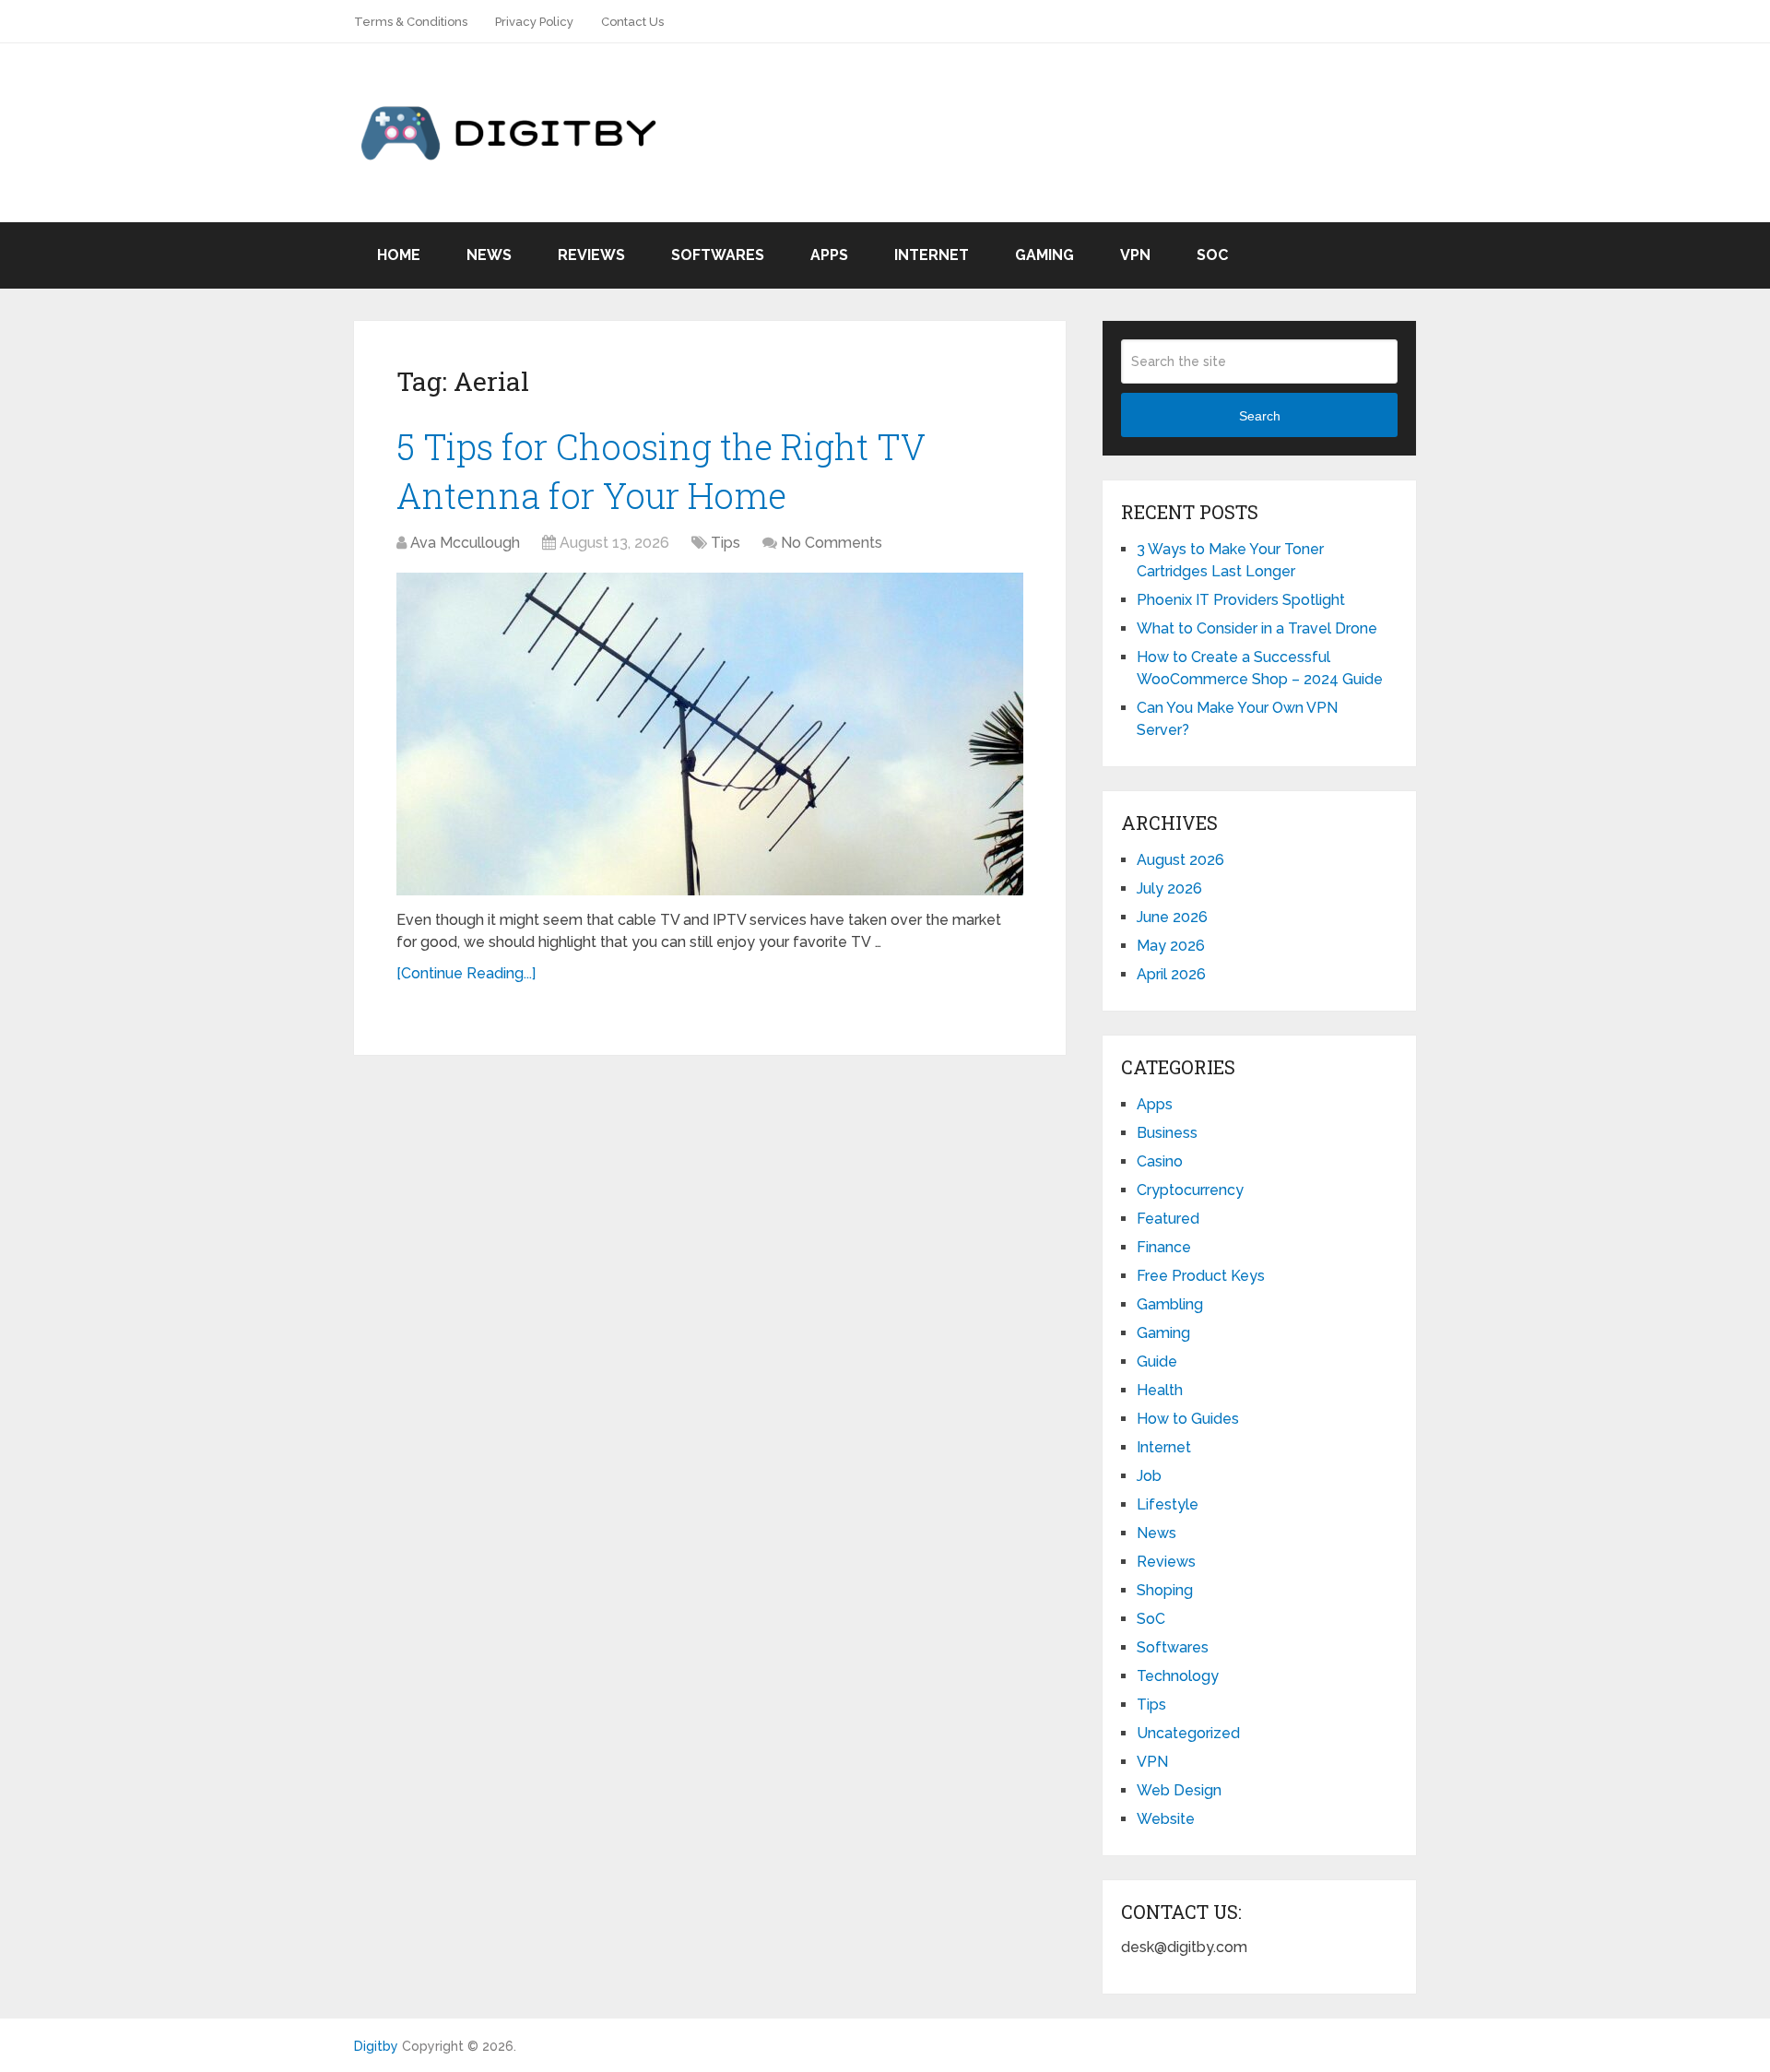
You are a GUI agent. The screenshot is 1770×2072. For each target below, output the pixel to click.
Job (1149, 1476)
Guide (1157, 1362)
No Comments (832, 543)
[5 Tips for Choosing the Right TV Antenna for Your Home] (710, 734)
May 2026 (1171, 946)
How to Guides (1188, 1419)
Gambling (1170, 1304)
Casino (1160, 1161)
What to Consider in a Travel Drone (1257, 628)
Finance (1164, 1247)
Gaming (1044, 255)
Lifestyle (1168, 1504)
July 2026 (1169, 888)
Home (399, 255)
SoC (1212, 255)
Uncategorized (1188, 1733)
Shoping (1165, 1590)
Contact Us (632, 22)
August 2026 (1180, 860)
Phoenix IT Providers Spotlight (1241, 600)
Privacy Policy (534, 22)
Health (1160, 1390)
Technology (1178, 1676)
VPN (1135, 255)
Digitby (376, 2046)
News (489, 255)
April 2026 (1171, 974)
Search (1260, 416)
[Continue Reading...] (466, 973)
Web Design (1179, 1790)
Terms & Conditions (411, 22)
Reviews (591, 255)
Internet (932, 255)
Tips (726, 543)
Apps (829, 255)
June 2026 (1172, 917)
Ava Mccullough (465, 543)
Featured (1168, 1219)
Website (1166, 1819)
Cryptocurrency (1190, 1190)
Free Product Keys (1201, 1276)
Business (1167, 1133)
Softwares (718, 255)
